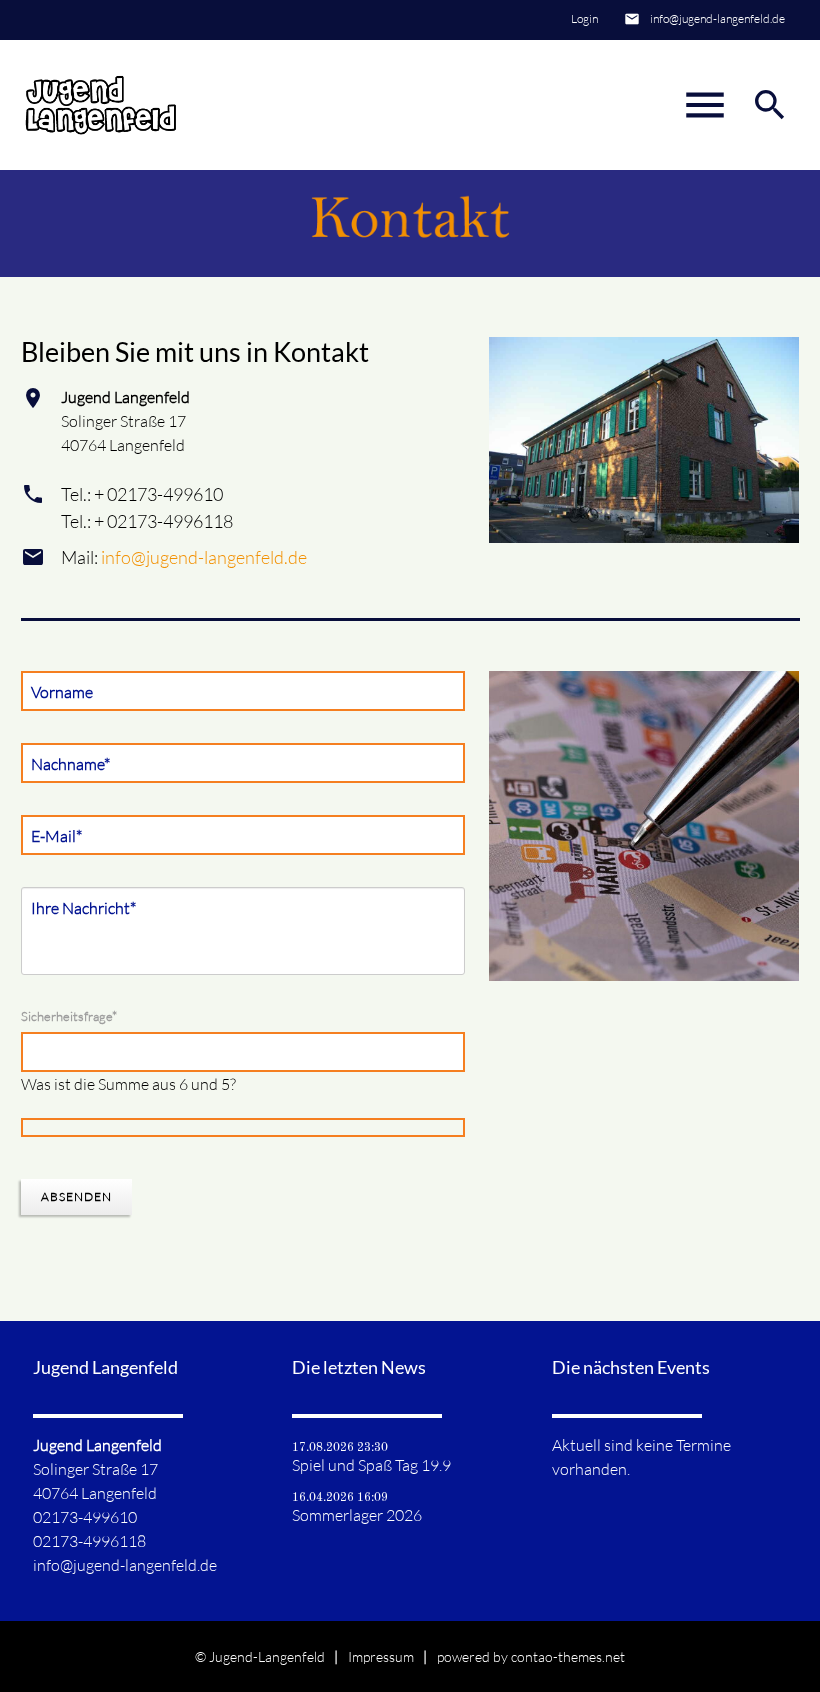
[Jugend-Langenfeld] (101, 105)
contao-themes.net (568, 1656)
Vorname (62, 692)
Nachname (70, 763)
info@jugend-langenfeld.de (717, 18)
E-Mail (61, 835)
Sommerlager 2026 (357, 1515)
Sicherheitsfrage (69, 1015)
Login (584, 18)
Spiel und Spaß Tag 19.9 (371, 1465)
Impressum (381, 1656)
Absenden (76, 1196)
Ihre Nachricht (83, 907)
